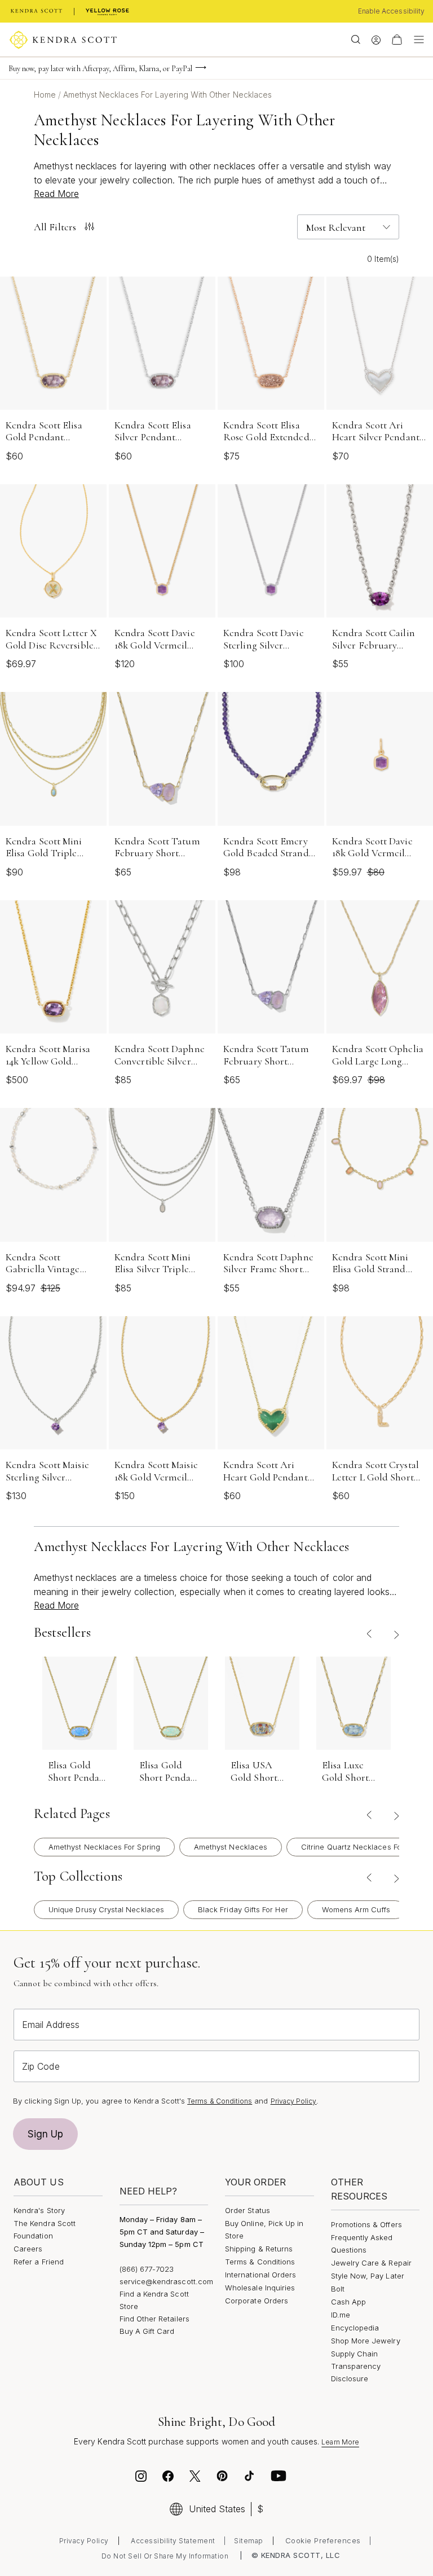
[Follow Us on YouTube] (279, 2478)
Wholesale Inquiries (260, 2288)
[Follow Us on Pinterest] (222, 2478)
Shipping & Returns (259, 2249)
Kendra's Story (39, 2210)
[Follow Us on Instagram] (141, 2478)
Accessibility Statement (173, 2541)
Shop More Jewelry (366, 2341)
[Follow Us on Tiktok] (249, 2478)
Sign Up (46, 2134)
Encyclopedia (355, 2328)
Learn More (340, 2442)
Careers (28, 2249)
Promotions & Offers (366, 2224)
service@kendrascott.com (167, 2281)
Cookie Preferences (323, 2540)
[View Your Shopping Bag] (397, 40)
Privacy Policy (294, 2101)
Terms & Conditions (220, 2101)
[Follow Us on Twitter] (196, 2478)
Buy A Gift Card (147, 2331)
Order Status (248, 2210)
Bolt (338, 2289)
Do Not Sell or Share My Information (165, 2556)
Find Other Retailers (154, 2319)
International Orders (260, 2275)
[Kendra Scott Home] (37, 11)
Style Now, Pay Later (368, 2276)
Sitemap (249, 2541)
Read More (56, 194)
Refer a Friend (39, 2262)
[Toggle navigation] (416, 40)
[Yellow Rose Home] (107, 11)
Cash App (349, 2302)
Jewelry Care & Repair (371, 2263)
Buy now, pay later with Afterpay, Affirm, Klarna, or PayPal (100, 69)
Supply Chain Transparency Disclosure (356, 2366)
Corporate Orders (257, 2301)
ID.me (341, 2315)
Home (46, 95)
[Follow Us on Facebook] (168, 2478)
